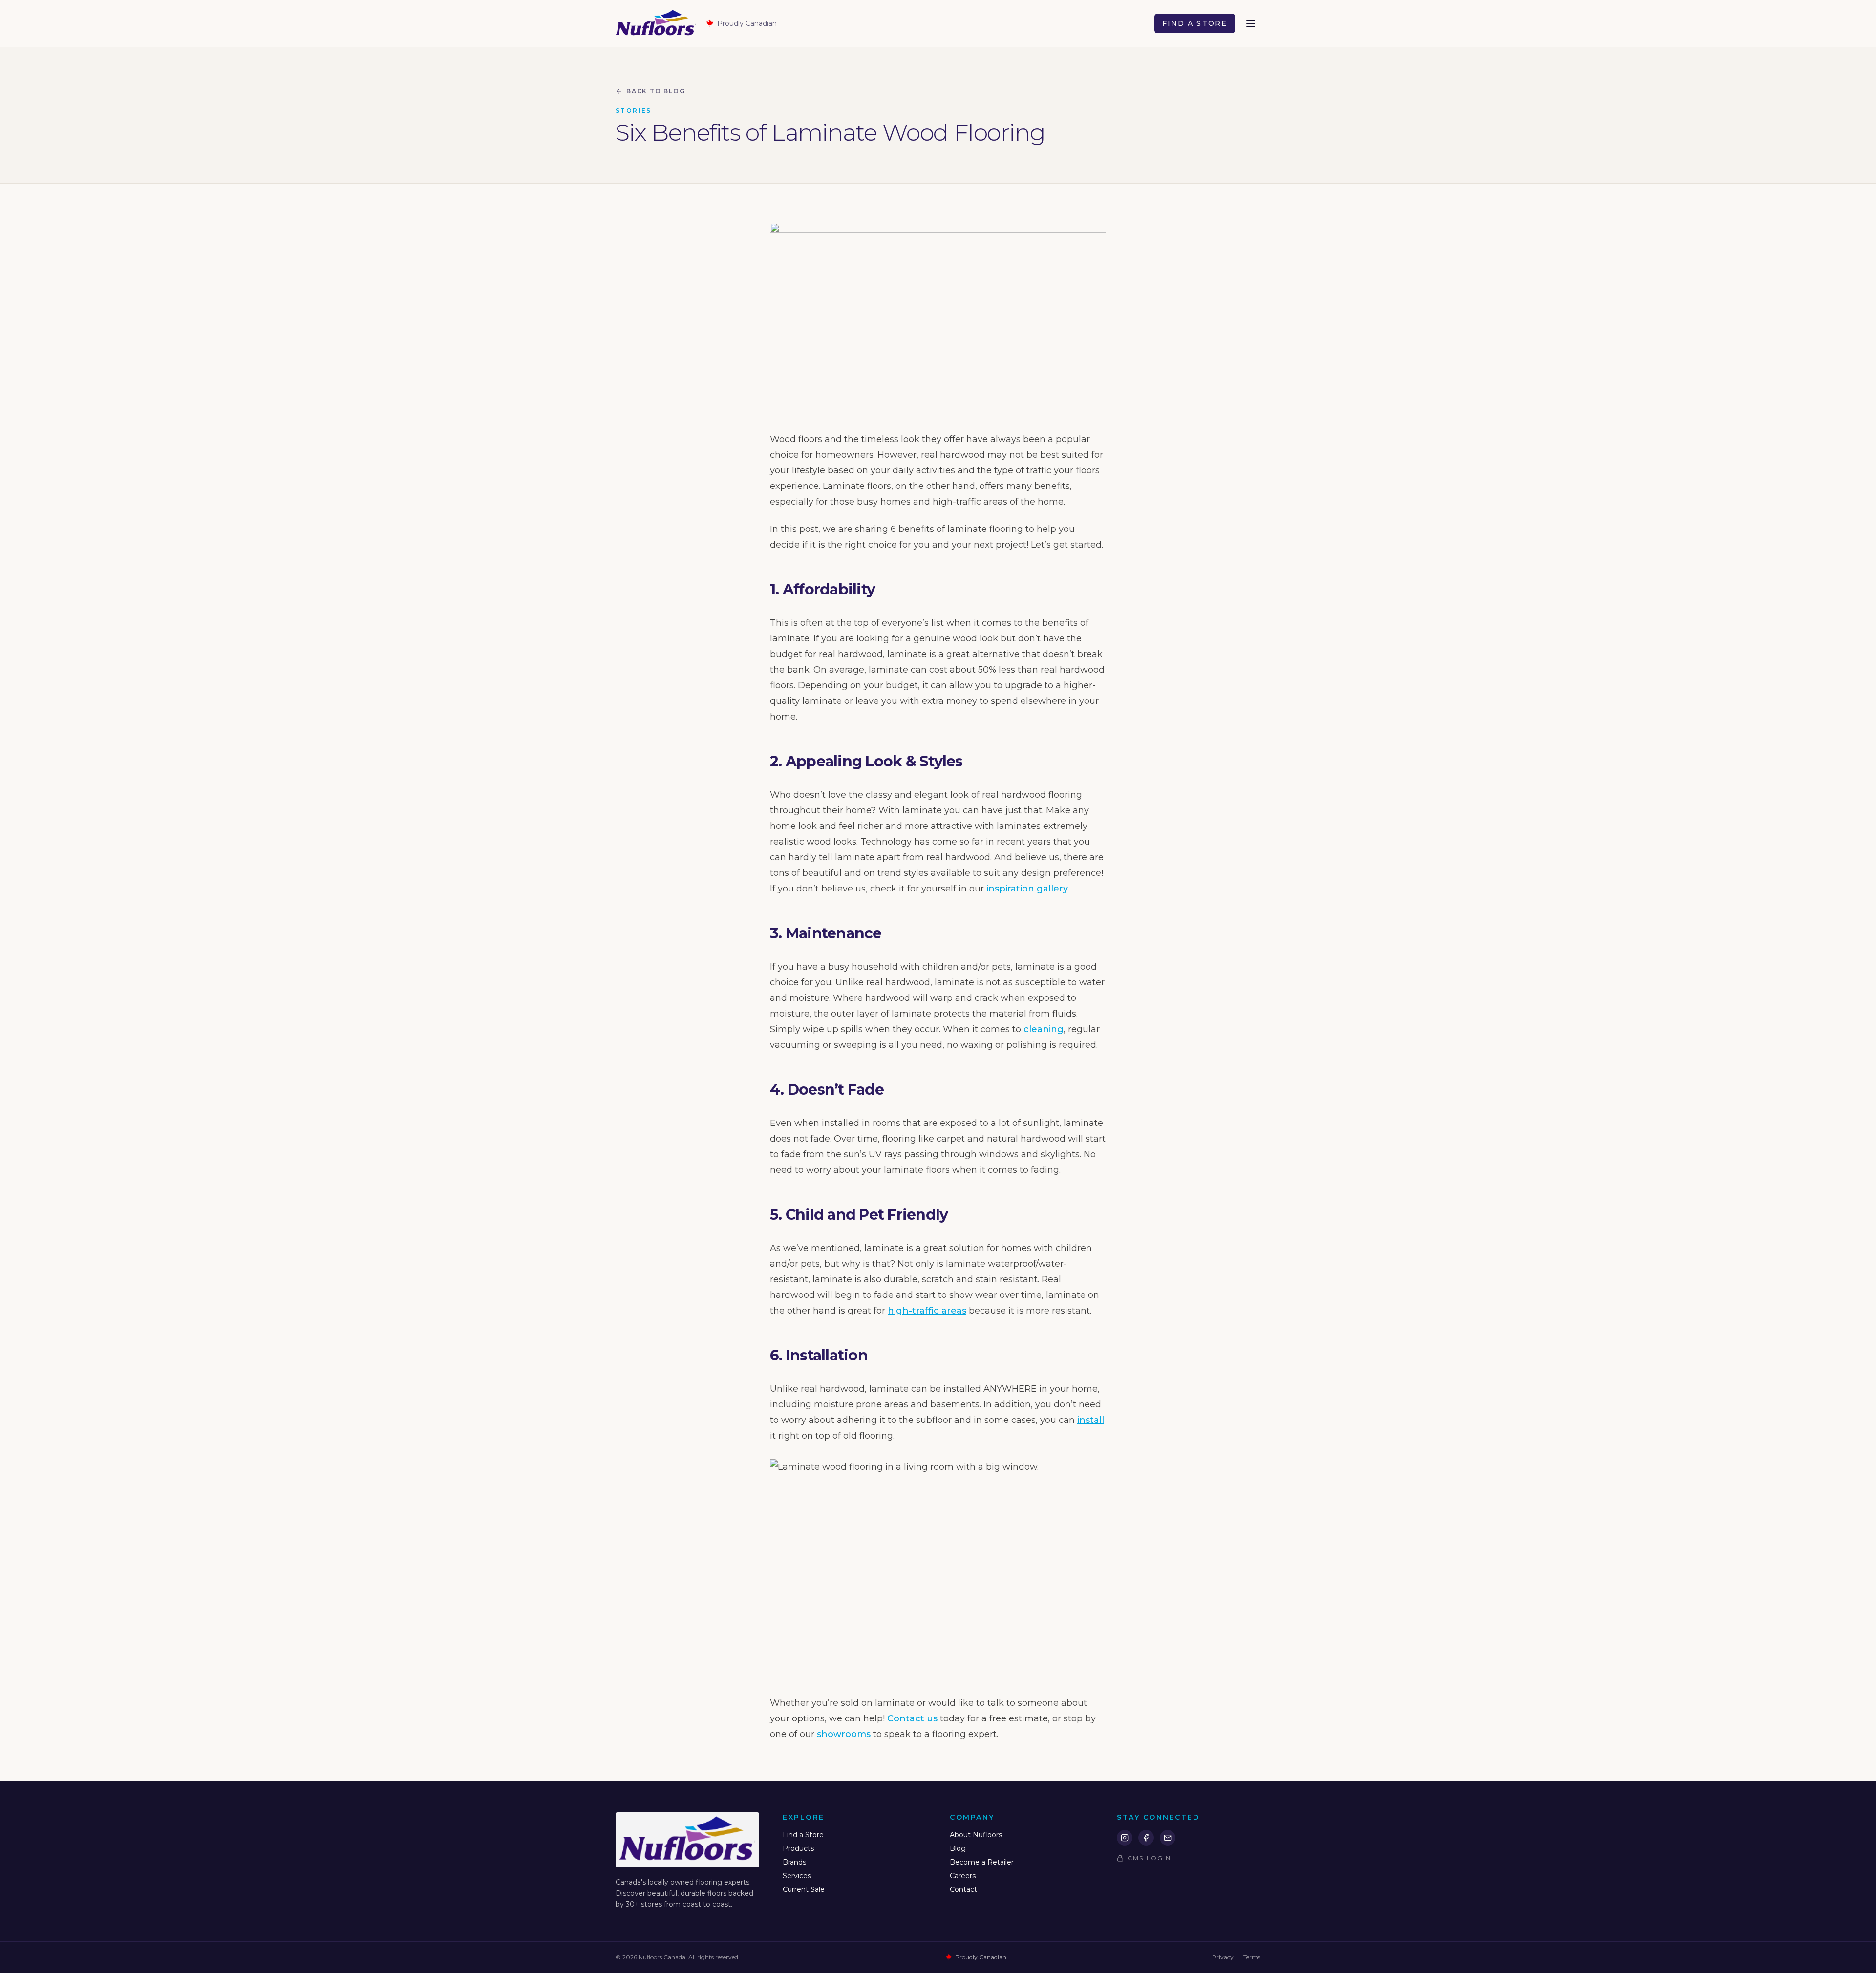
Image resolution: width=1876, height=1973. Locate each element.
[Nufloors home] (656, 23)
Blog (958, 1848)
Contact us (912, 1718)
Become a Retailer (982, 1862)
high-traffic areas (927, 1311)
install (1091, 1420)
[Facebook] (1146, 1838)
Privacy (1223, 1957)
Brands (794, 1862)
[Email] (1168, 1838)
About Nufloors (976, 1835)
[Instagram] (1125, 1838)
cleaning (1044, 1029)
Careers (963, 1876)
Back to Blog (656, 91)
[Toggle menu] (1251, 23)
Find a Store (1195, 23)
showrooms (844, 1734)
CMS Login (1149, 1858)
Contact (963, 1889)
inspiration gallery (1027, 889)
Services (797, 1876)
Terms (1252, 1957)
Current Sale (804, 1889)
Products (798, 1848)
